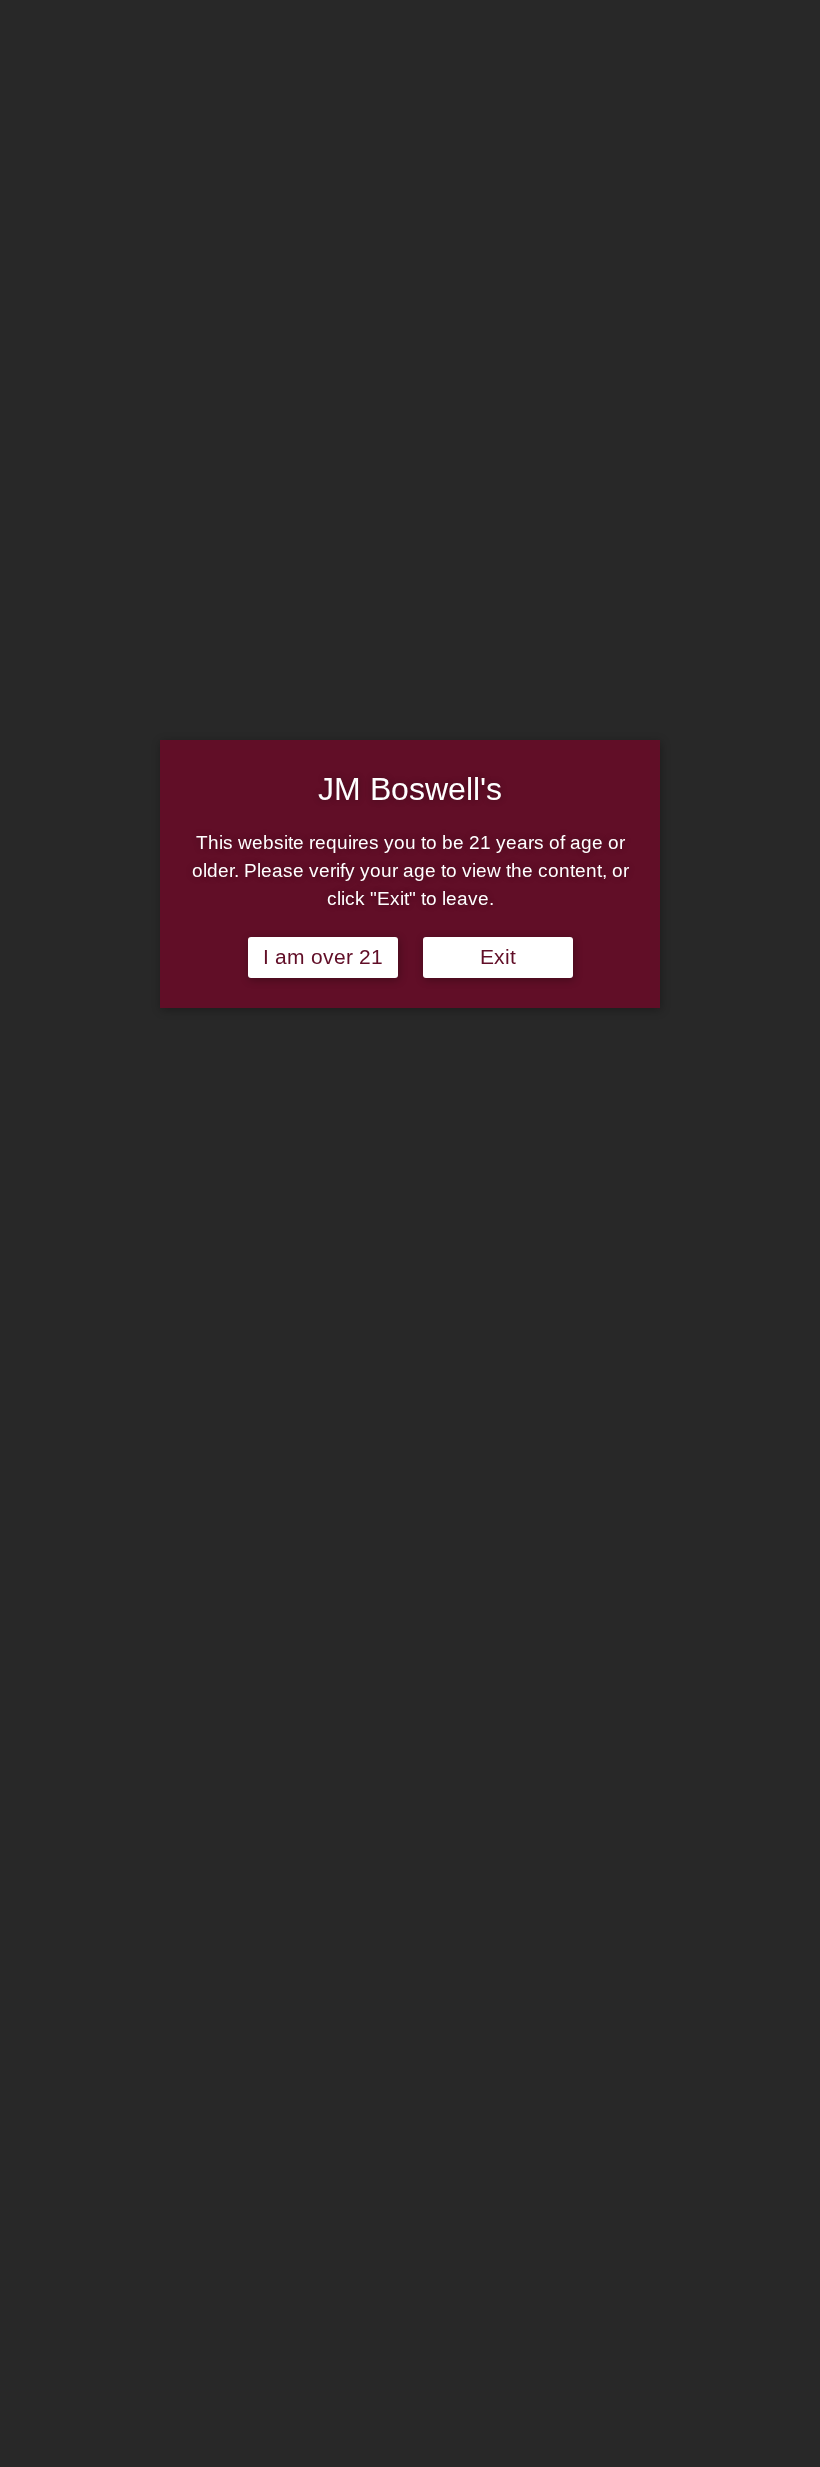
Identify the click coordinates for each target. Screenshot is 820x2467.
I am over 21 (323, 957)
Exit (498, 957)
